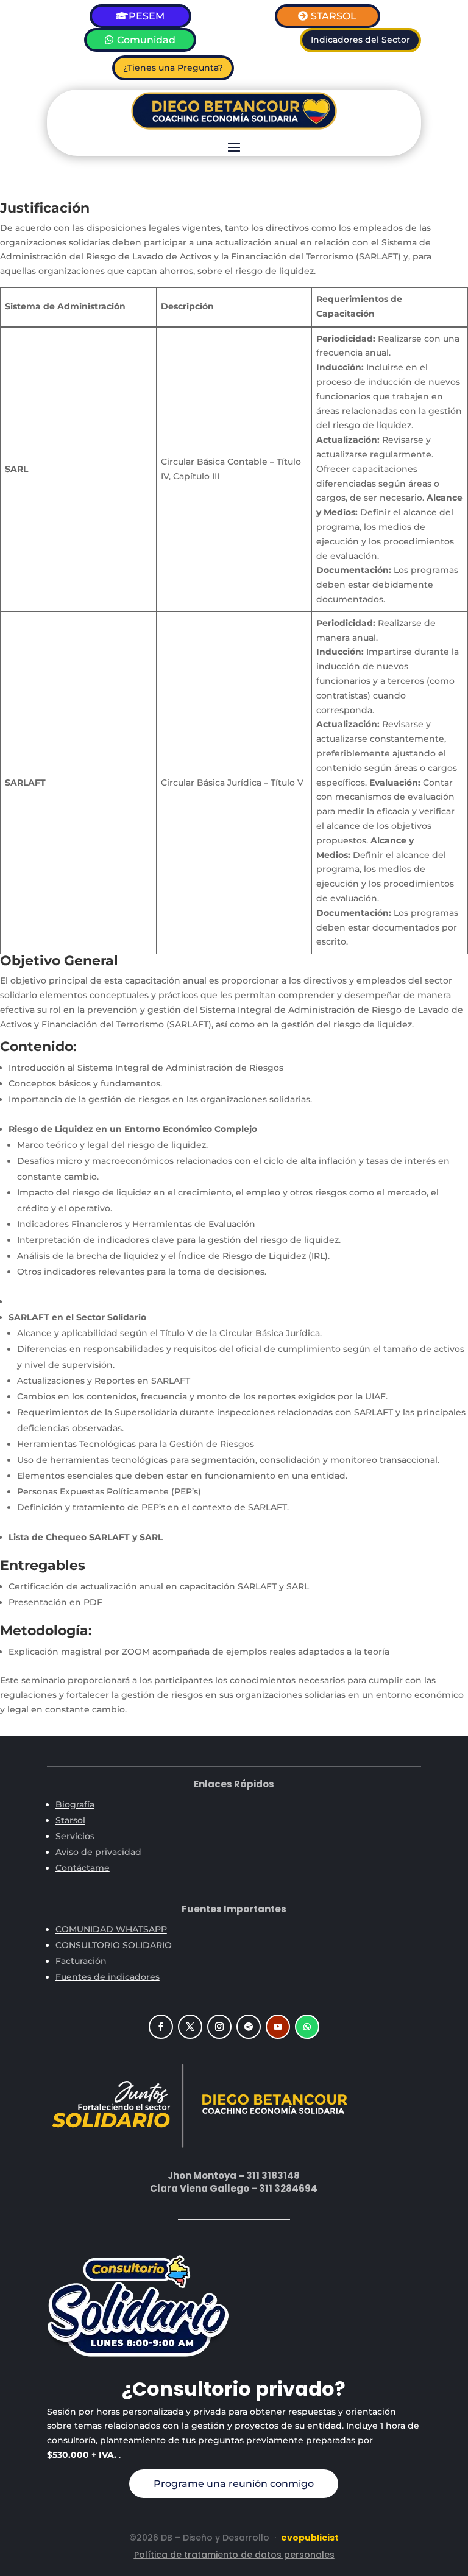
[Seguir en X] (190, 2027)
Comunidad (146, 40)
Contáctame (83, 1868)
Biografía (75, 1804)
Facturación (81, 1961)
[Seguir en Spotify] (249, 2027)
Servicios (75, 1836)
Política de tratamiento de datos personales (234, 2555)
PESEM (147, 16)
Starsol (70, 1820)
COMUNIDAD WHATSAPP (111, 1929)
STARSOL (334, 16)
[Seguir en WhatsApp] (307, 2027)
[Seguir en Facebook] (161, 2027)
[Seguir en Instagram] (219, 2027)
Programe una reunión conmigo (234, 2484)
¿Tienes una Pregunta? (173, 68)
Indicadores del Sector (360, 40)
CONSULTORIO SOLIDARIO (114, 1945)
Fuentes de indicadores (108, 1977)
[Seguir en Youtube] (278, 2027)
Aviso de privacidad (98, 1852)
